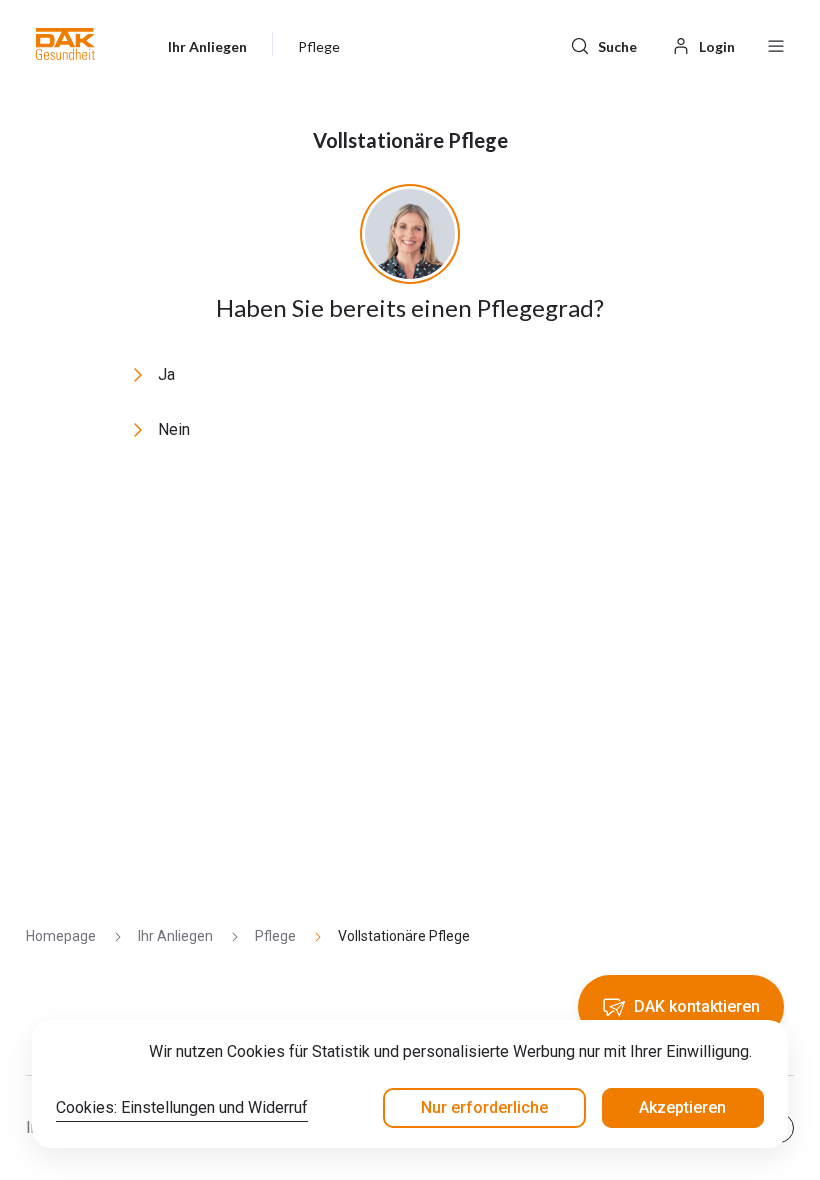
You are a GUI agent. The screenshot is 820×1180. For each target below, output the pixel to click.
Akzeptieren (682, 1107)
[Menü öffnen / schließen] (776, 44)
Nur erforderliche (484, 1107)
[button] (65, 44)
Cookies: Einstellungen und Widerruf (182, 1107)
